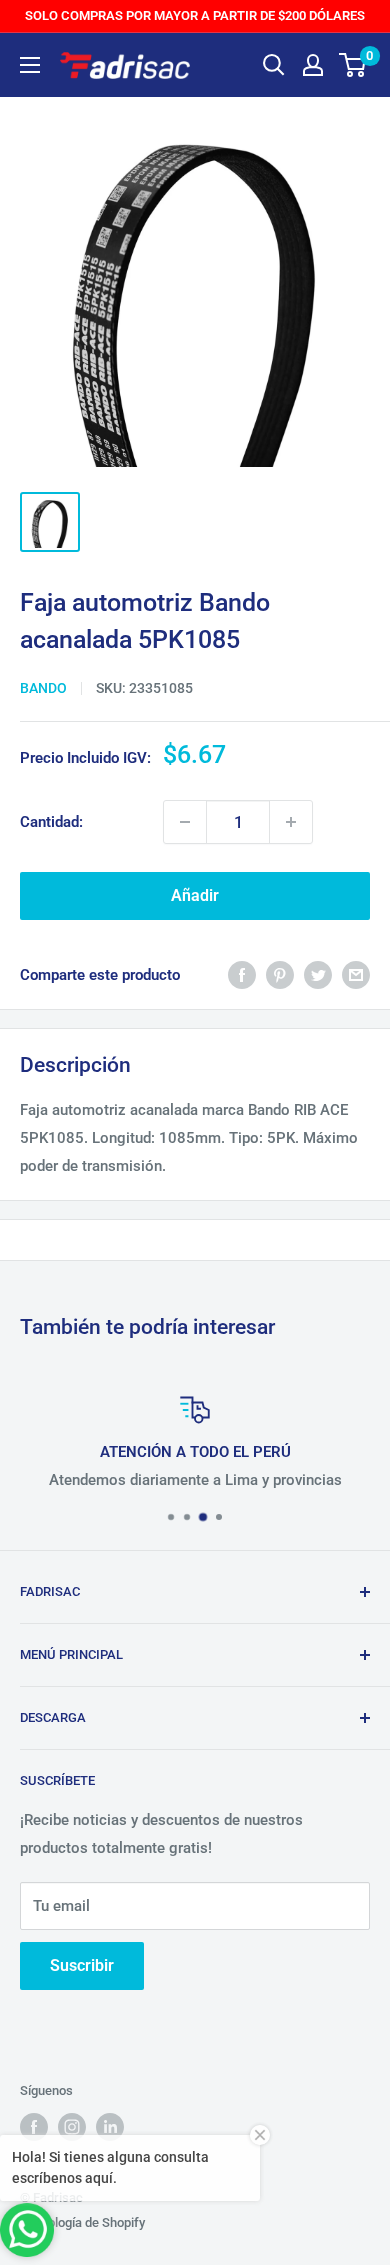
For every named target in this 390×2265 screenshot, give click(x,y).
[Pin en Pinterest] (280, 974)
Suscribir (82, 1965)
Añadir (195, 895)
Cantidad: (51, 822)
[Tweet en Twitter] (318, 974)
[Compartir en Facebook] (242, 974)
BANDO (43, 688)
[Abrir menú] (30, 65)
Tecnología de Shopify (82, 2222)
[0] (353, 65)
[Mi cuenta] (313, 65)
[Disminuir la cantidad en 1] (185, 822)
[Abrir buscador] (274, 65)
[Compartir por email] (356, 974)
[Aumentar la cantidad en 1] (291, 822)
